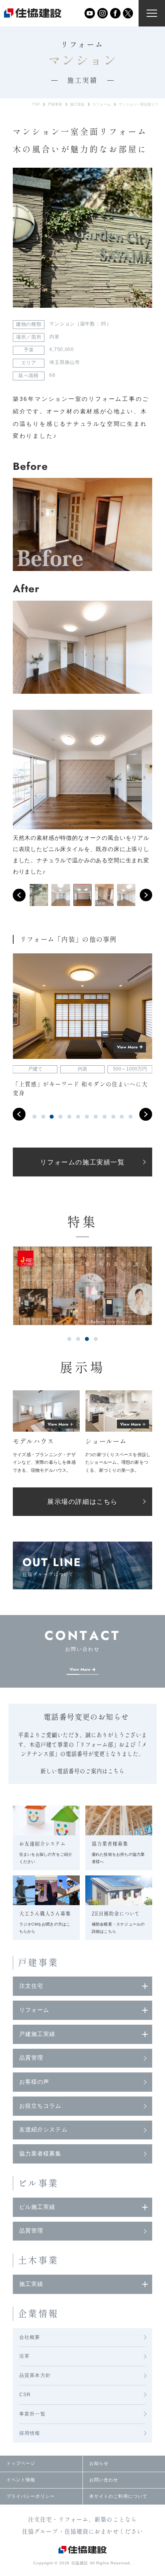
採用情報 (30, 2433)
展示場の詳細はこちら (82, 1502)
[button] (19, 895)
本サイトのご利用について (118, 2496)
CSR (25, 2395)
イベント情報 (21, 2480)
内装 (54, 337)
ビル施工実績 (37, 2207)
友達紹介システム (43, 2130)
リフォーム (102, 104)
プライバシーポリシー (31, 2496)
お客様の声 (34, 2082)
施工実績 (77, 104)
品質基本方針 (35, 2375)
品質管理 (31, 2058)
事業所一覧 (32, 2414)
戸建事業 (55, 104)
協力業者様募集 (40, 2154)
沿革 (24, 2356)
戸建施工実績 (37, 2034)
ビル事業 (38, 2183)
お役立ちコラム (40, 2106)
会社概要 (30, 2337)
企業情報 (38, 2314)
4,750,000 (61, 349)
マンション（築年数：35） (80, 324)
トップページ (21, 2463)
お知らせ (99, 2463)
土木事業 (38, 2260)
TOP (36, 104)
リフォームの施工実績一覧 (82, 1162)
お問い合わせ (104, 2480)
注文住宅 (31, 1986)
